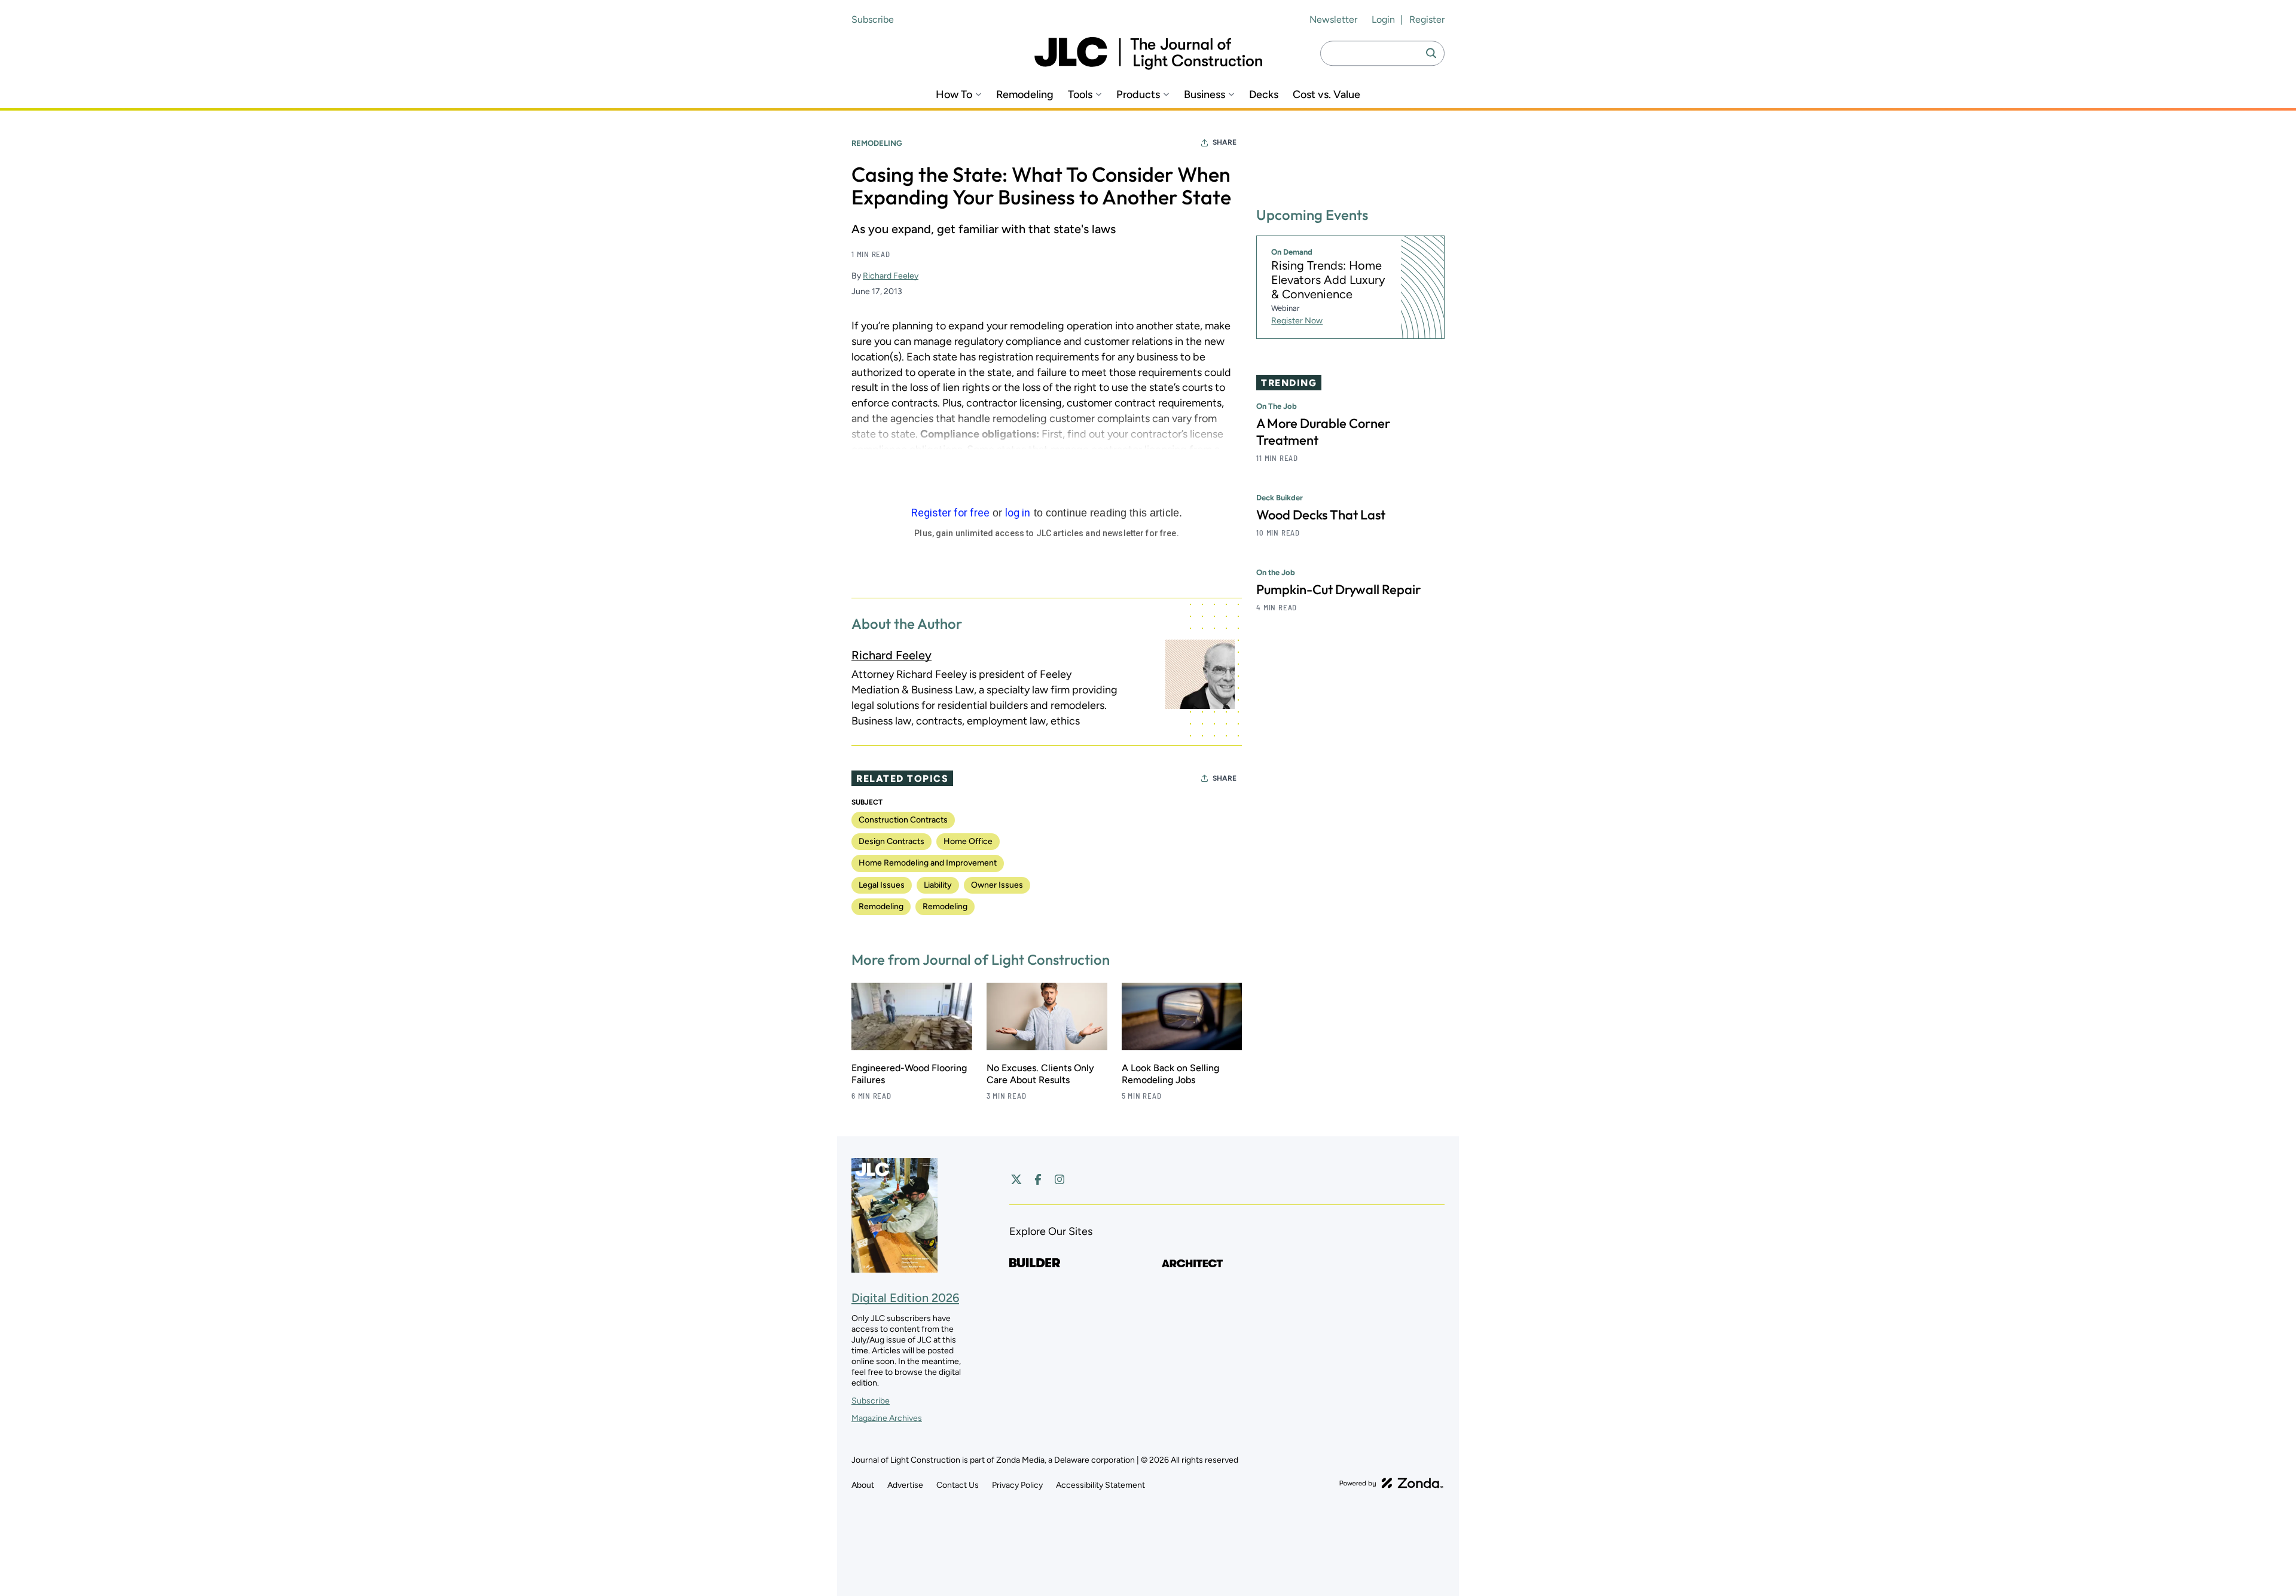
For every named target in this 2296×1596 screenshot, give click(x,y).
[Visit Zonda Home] (1391, 1483)
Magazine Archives (887, 1418)
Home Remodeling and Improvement (928, 863)
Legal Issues (882, 885)
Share (1225, 142)
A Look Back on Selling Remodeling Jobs (1170, 1074)
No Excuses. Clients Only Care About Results (1040, 1074)
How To (954, 95)
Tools (1080, 95)
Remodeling (1025, 95)
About (863, 1485)
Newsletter (1333, 19)
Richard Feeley (891, 276)
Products (1138, 95)
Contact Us (958, 1485)
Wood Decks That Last (1321, 515)
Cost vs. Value (1326, 95)
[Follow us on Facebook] (1038, 1179)
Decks (1264, 95)
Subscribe (873, 19)
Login (1383, 19)
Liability (938, 885)
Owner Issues (997, 885)
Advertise (905, 1485)
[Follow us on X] (1016, 1179)
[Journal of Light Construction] (1148, 53)
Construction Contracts (903, 820)
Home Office (968, 841)
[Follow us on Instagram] (1060, 1179)
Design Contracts (891, 841)
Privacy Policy (1017, 1485)
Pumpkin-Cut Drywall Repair (1338, 590)
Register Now (1297, 321)
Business (1205, 95)
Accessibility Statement (1100, 1485)
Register (1427, 19)
